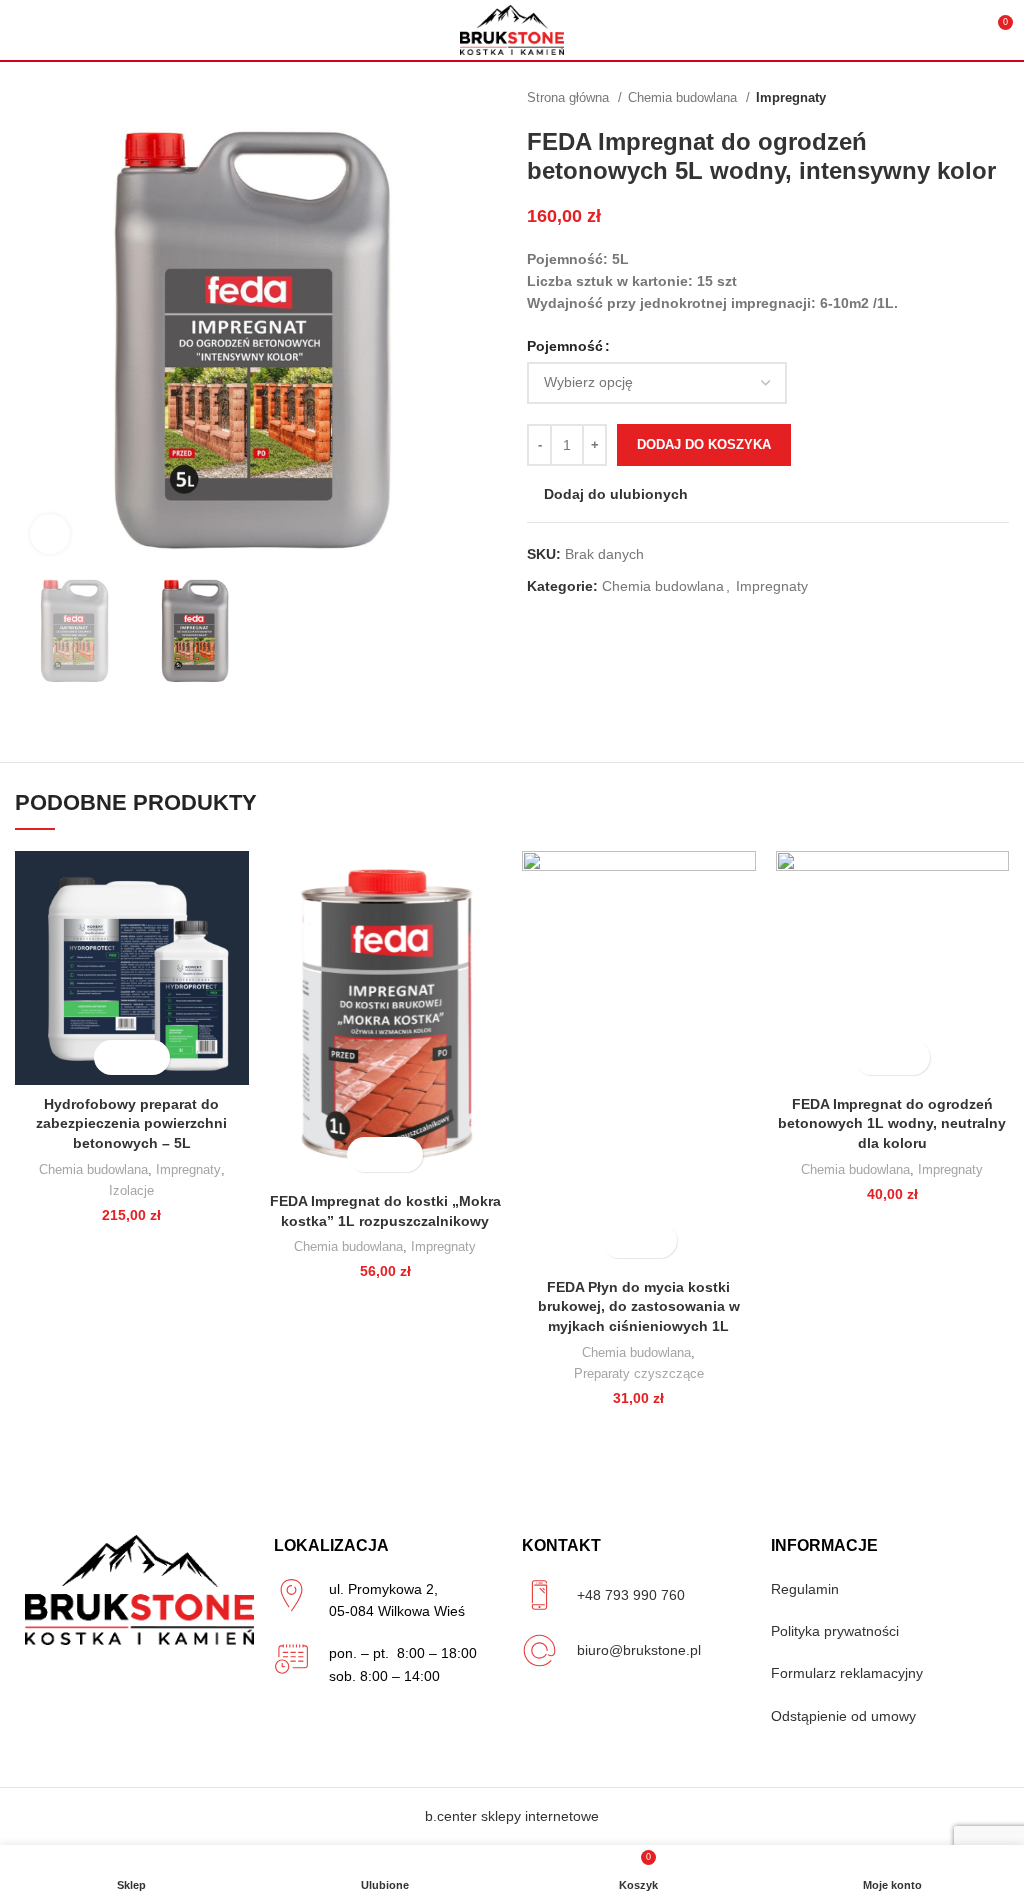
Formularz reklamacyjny (847, 1673)
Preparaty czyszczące (639, 1373)
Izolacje (131, 1190)
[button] (114, 1057)
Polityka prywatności (835, 1631)
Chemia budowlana (684, 97)
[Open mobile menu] (23, 30)
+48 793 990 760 (631, 1595)
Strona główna (570, 97)
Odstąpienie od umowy (843, 1716)
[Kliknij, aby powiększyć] (50, 534)
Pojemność (565, 346)
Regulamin (805, 1589)
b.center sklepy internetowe (512, 1816)
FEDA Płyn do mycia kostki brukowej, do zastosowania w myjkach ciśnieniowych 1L (639, 1306)
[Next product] (999, 98)
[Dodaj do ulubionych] (149, 1057)
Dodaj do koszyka (704, 444)
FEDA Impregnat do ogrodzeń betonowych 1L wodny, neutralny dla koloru (892, 1123)
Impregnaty (791, 97)
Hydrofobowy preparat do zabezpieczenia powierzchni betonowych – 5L (131, 1123)
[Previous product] (959, 98)
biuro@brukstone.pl (639, 1650)
